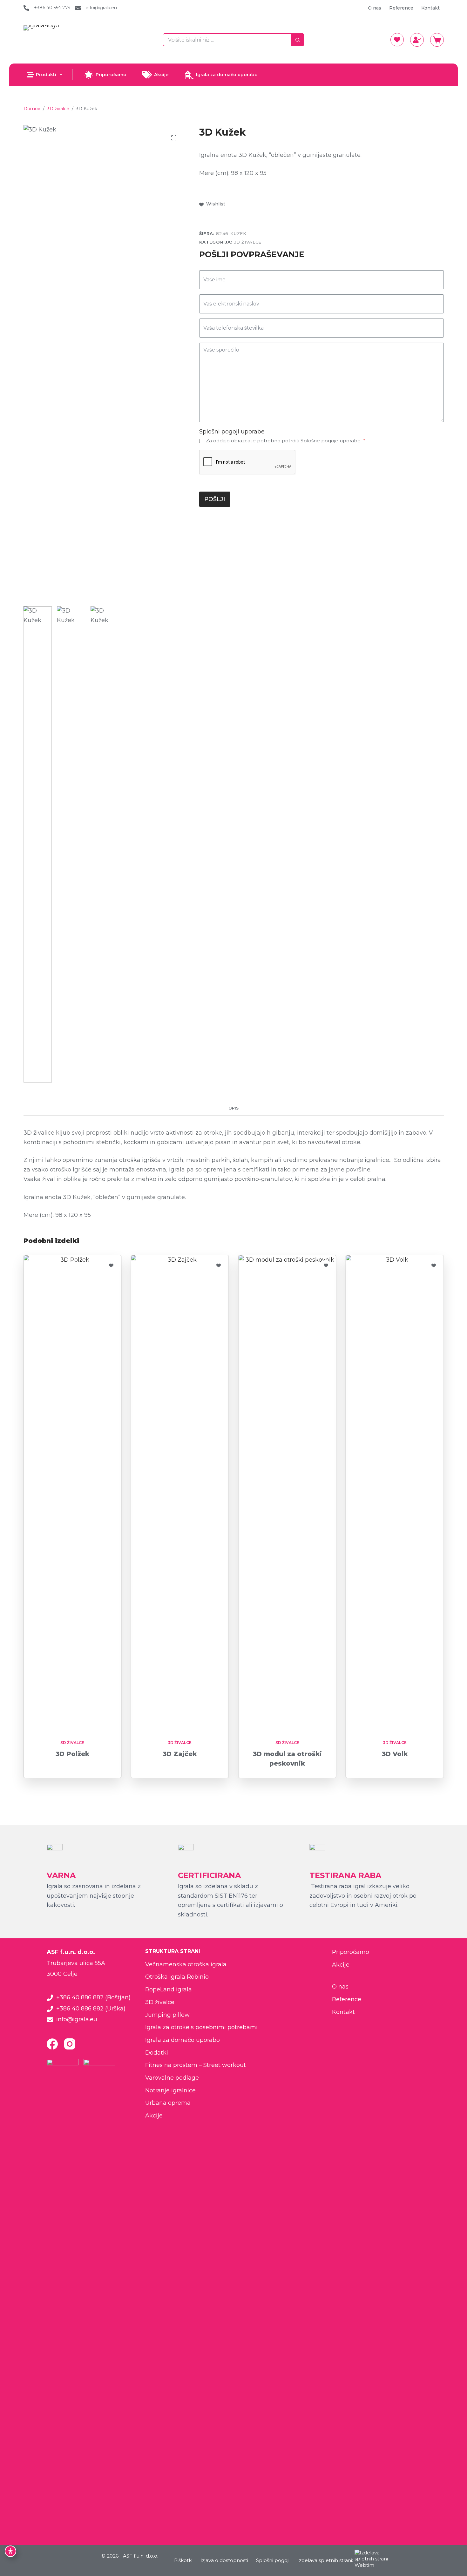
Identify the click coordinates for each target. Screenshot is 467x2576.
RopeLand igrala (169, 1989)
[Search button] (298, 40)
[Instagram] (70, 2044)
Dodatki (157, 2053)
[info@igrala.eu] (78, 8)
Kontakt (430, 8)
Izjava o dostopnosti (224, 2560)
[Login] (417, 40)
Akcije (161, 75)
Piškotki (183, 2560)
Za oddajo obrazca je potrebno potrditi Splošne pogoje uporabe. (286, 441)
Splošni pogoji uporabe (232, 432)
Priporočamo (111, 75)
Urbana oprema (168, 2103)
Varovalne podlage (172, 2078)
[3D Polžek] (72, 1493)
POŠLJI (215, 499)
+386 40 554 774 (52, 8)
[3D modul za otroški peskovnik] (287, 1493)
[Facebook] (52, 2044)
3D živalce (248, 242)
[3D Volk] (395, 1493)
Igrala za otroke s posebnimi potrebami (201, 2027)
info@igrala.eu (101, 8)
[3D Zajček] (180, 1493)
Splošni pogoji (273, 2560)
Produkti (46, 75)
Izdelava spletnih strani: (325, 2560)
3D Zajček (180, 1754)
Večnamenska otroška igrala (186, 1964)
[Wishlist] (397, 40)
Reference (401, 8)
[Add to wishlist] (111, 1265)
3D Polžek (72, 1754)
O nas (375, 8)
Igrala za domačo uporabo (227, 75)
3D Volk (395, 1754)
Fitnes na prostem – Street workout (196, 2065)
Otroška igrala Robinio (177, 1977)
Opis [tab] (233, 1108)
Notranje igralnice (170, 2090)
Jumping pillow (167, 2015)
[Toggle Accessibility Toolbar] (10, 2551)
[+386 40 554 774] (26, 8)
